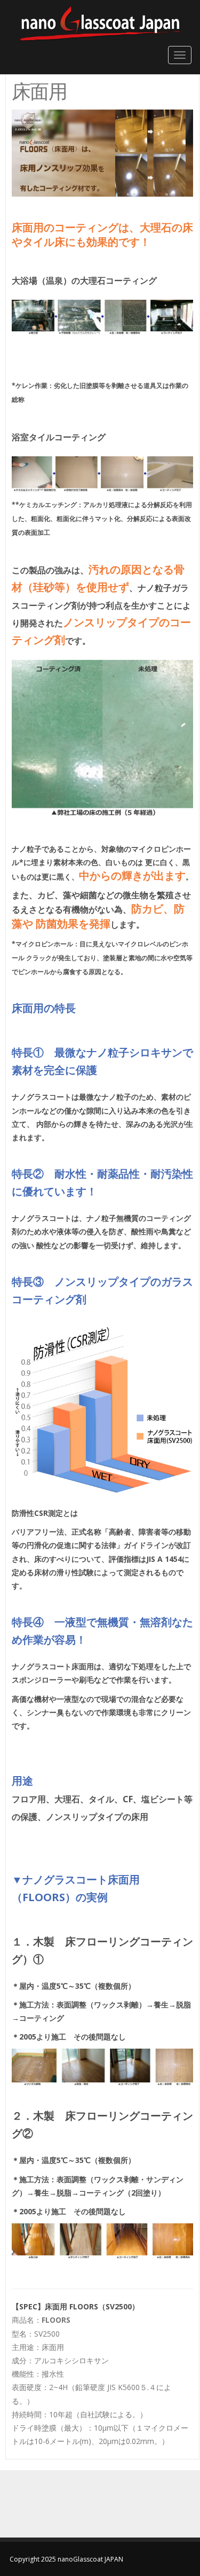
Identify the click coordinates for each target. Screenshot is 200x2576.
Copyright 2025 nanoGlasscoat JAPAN (66, 2559)
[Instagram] (100, 2505)
